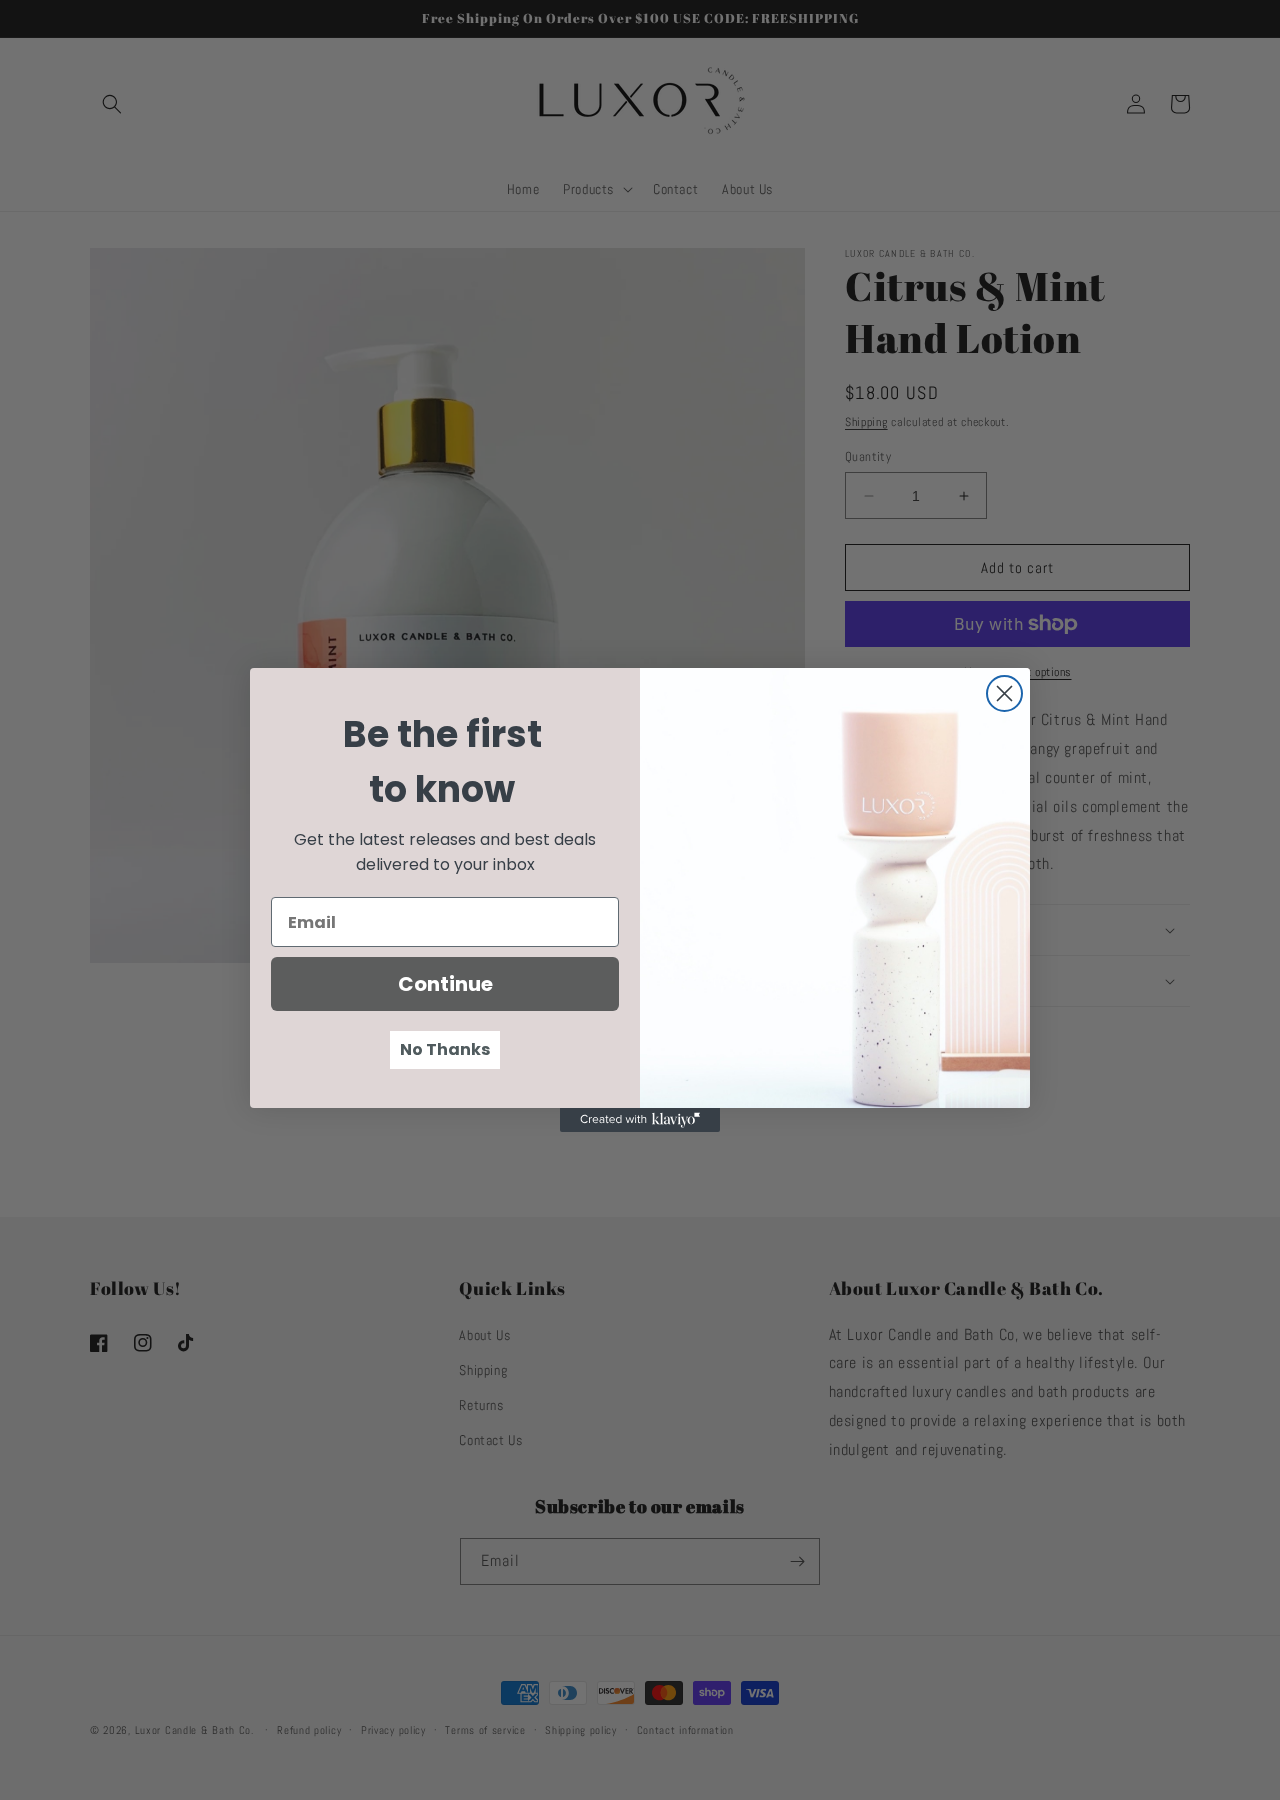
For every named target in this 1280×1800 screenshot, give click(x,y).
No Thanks (445, 1049)
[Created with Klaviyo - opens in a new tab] (640, 1120)
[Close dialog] (1004, 693)
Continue (445, 984)
